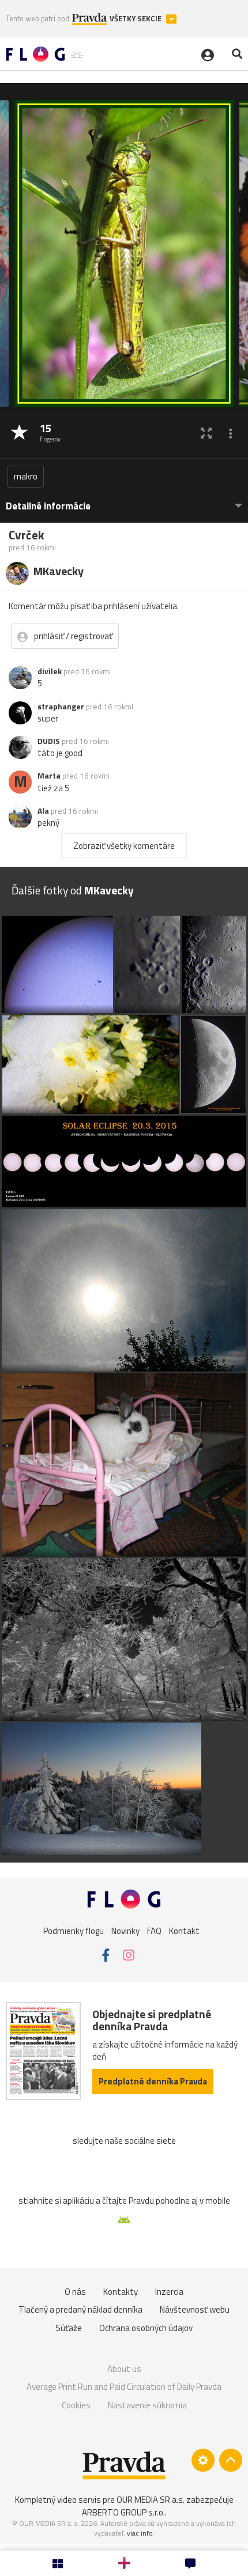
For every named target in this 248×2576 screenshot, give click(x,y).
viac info (140, 2533)
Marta (49, 776)
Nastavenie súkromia (147, 2405)
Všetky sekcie (136, 19)
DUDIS (49, 741)
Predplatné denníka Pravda (153, 2081)
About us (124, 2369)
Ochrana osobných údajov (146, 2328)
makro (26, 476)
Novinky (125, 1930)
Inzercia (169, 2292)
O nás (75, 2292)
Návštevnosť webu (195, 2309)
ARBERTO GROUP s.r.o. (123, 2512)
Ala (43, 811)
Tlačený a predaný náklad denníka (80, 2309)
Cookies (76, 2405)
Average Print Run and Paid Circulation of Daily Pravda (124, 2387)
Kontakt (184, 1930)
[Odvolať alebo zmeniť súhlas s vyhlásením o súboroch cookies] (203, 2460)
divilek (50, 671)
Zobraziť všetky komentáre (124, 846)
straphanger (61, 707)
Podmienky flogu (74, 1930)
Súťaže (69, 2328)
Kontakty (121, 2292)
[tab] (124, 501)
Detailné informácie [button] (48, 506)
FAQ (154, 1930)
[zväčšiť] (206, 433)
